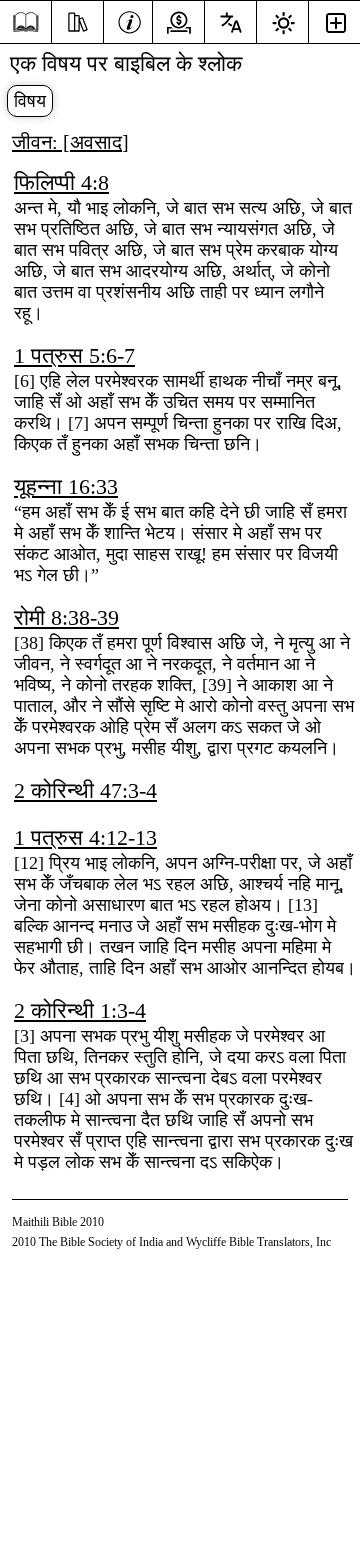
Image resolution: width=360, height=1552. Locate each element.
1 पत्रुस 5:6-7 (74, 355)
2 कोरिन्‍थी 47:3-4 (85, 790)
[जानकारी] (129, 20)
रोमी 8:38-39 (66, 617)
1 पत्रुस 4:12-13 (85, 837)
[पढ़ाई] (77, 20)
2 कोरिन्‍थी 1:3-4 (80, 1010)
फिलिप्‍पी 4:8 (61, 182)
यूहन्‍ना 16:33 (66, 486)
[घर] (25, 22)
